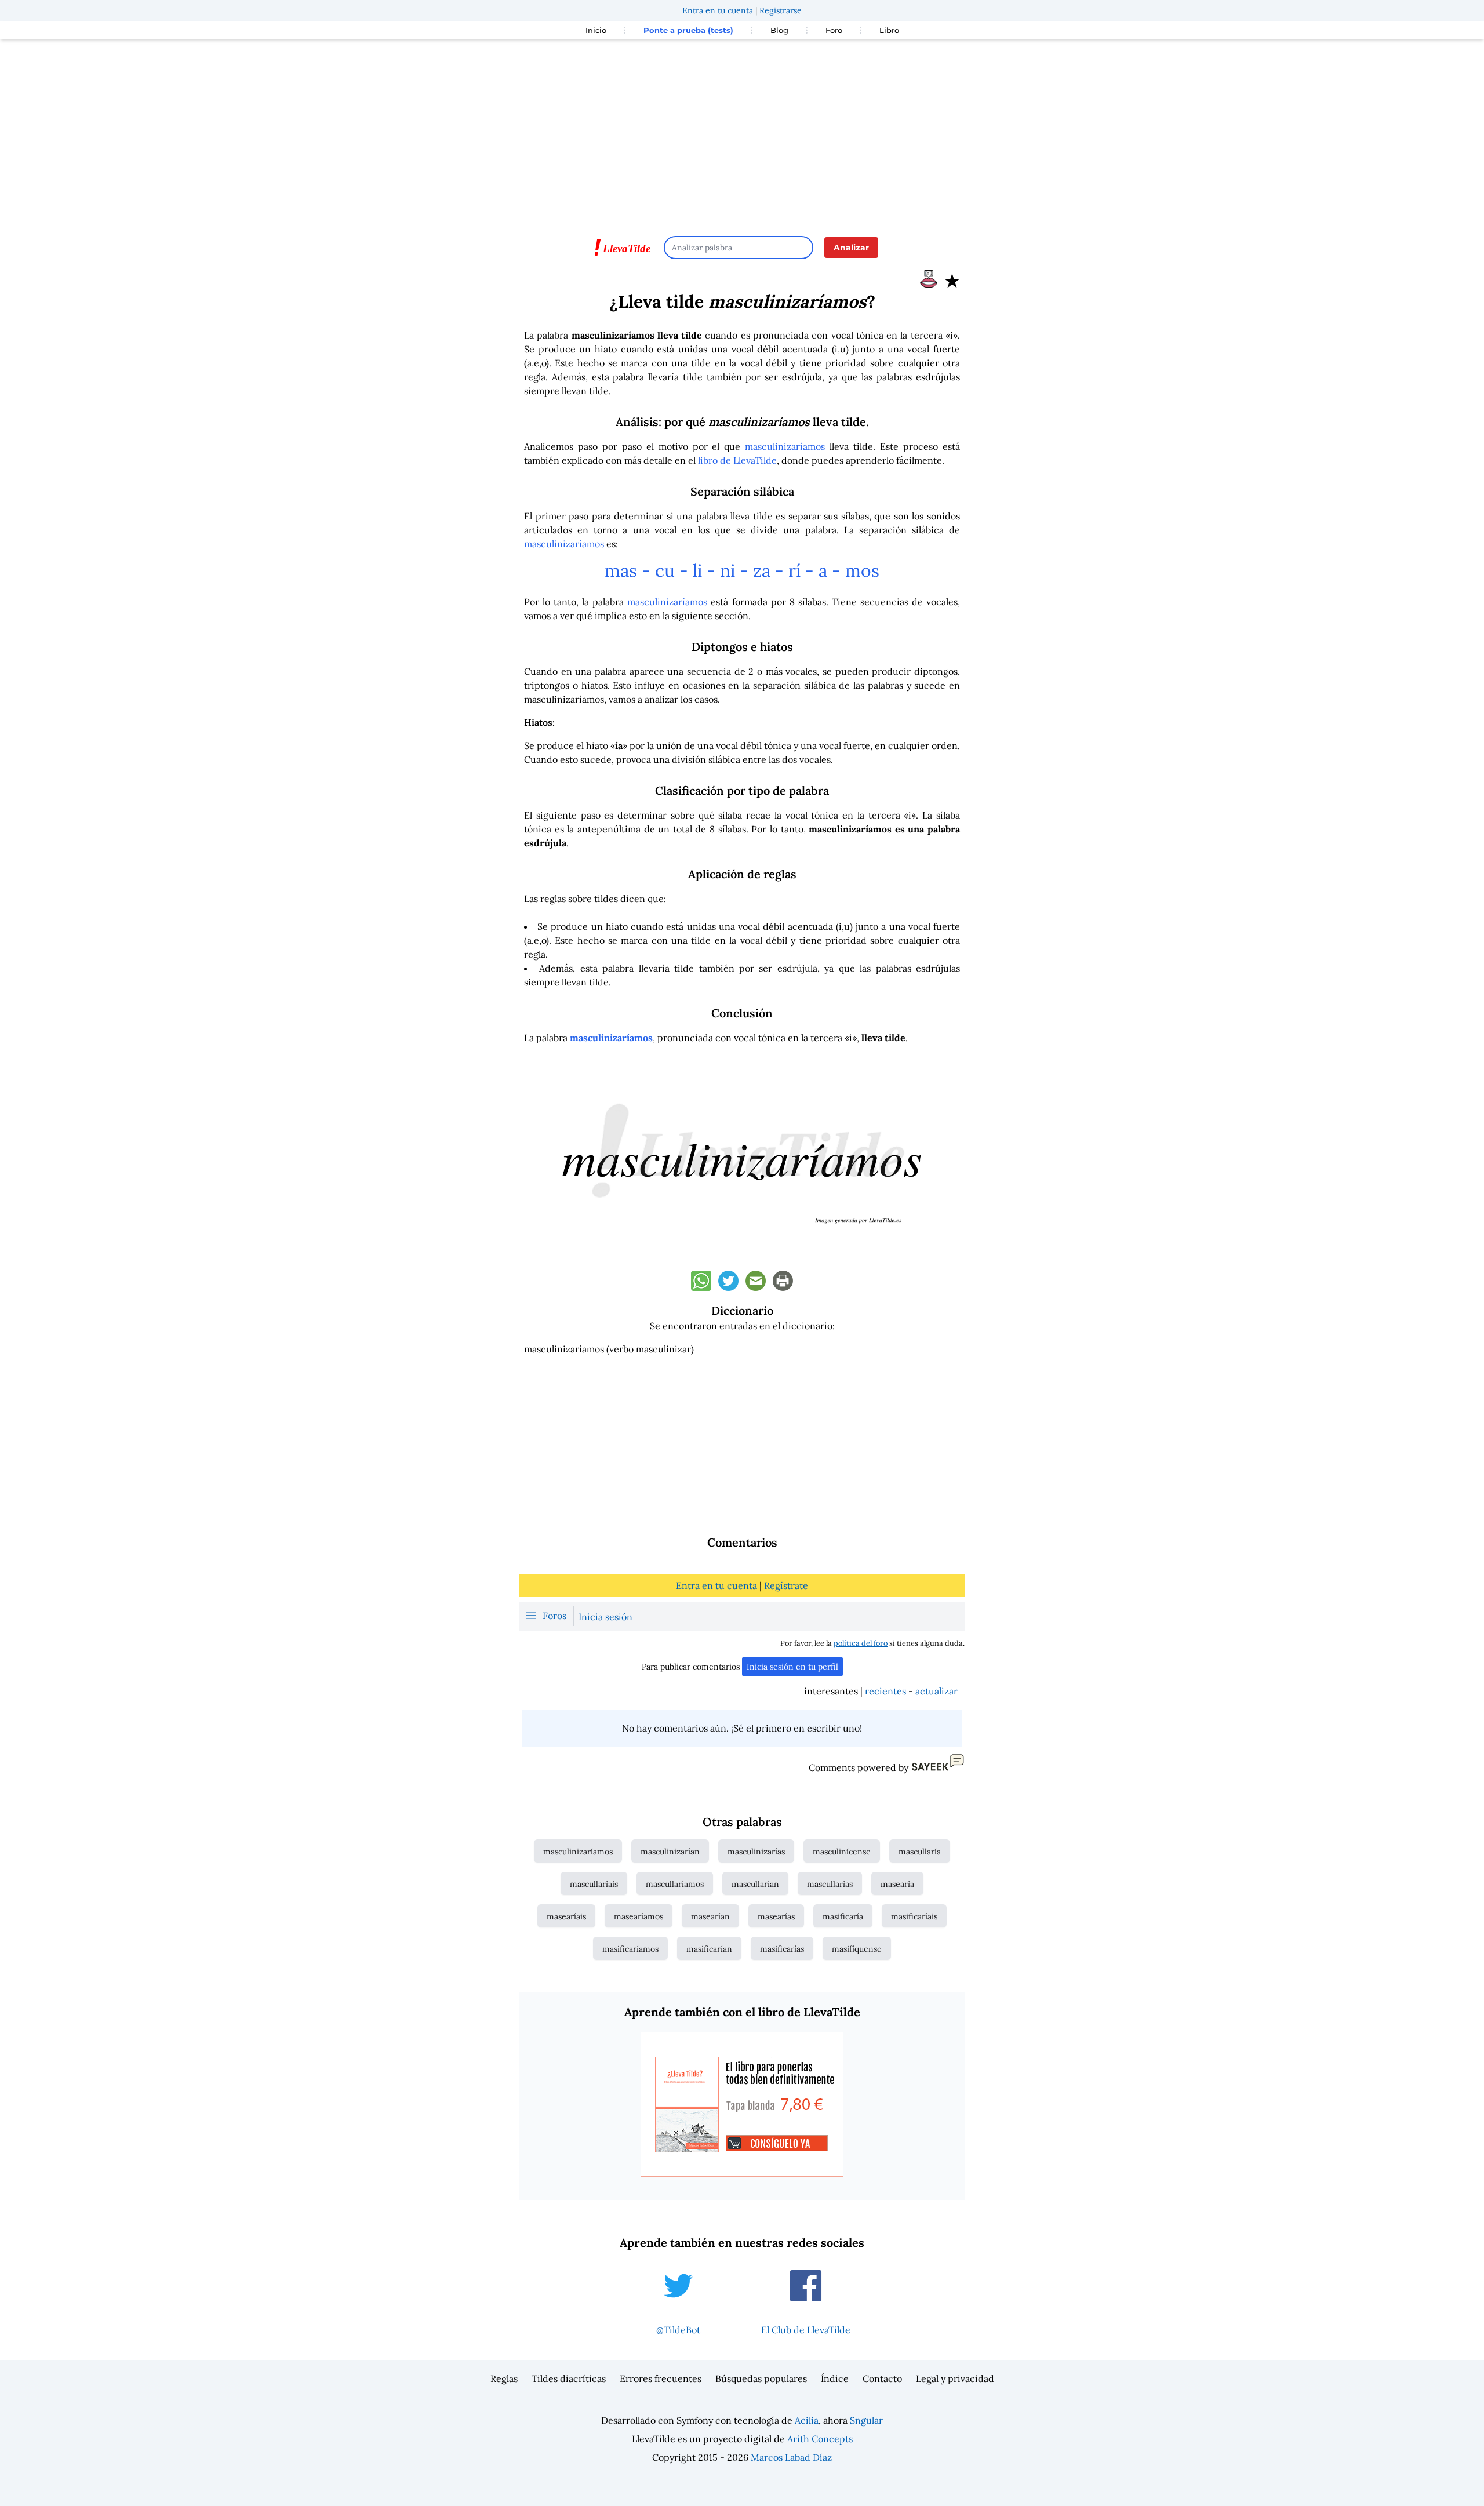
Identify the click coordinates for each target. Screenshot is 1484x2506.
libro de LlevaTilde (737, 460)
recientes (885, 1691)
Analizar (851, 248)
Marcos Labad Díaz (791, 2457)
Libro (889, 30)
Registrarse (781, 10)
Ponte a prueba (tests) (688, 30)
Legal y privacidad (955, 2378)
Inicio (596, 30)
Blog (779, 30)
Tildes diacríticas (569, 2378)
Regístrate (786, 1585)
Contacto (882, 2378)
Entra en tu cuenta (718, 10)
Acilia (807, 2420)
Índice (835, 2378)
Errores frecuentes (661, 2378)
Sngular (866, 2420)
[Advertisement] (742, 132)
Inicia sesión (605, 1617)
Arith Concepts (820, 2439)
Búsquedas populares (761, 2378)
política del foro (861, 1643)
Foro (834, 30)
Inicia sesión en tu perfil (792, 1667)
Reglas (504, 2378)
